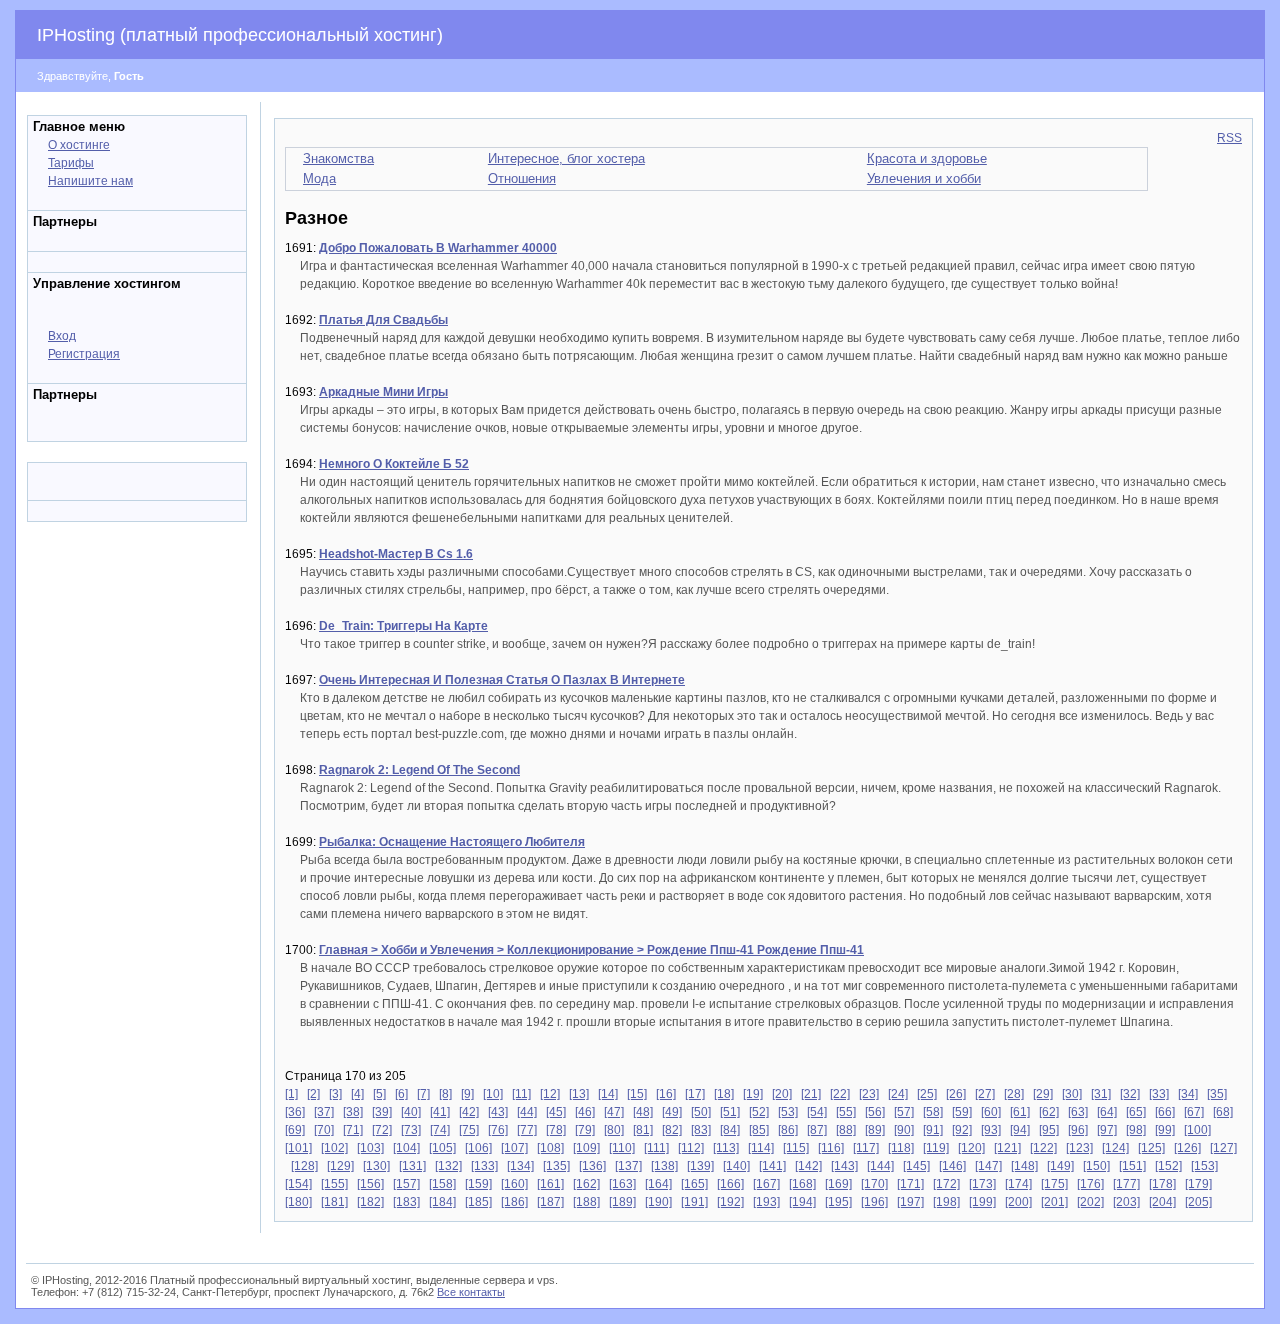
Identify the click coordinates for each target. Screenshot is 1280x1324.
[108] (550, 1148)
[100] (1197, 1130)
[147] (988, 1166)
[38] (353, 1112)
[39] (382, 1112)
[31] (1101, 1094)
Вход (62, 336)
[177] (1126, 1184)
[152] (1168, 1166)
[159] (478, 1184)
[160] (514, 1184)
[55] (846, 1112)
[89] (875, 1130)
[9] (467, 1094)
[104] (406, 1148)
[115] (796, 1148)
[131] (412, 1166)
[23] (869, 1094)
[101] (298, 1148)
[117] (866, 1148)
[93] (991, 1130)
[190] (658, 1202)
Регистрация (84, 354)
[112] (691, 1148)
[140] (736, 1166)
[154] (298, 1184)
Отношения (522, 178)
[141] (772, 1166)
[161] (550, 1184)
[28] (1014, 1094)
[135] (556, 1166)
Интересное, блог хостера (566, 158)
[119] (936, 1148)
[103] (370, 1148)
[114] (761, 1148)
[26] (956, 1094)
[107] (514, 1148)
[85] (759, 1130)
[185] (478, 1202)
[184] (442, 1202)
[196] (874, 1202)
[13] (579, 1094)
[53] (788, 1112)
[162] (586, 1184)
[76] (498, 1130)
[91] (933, 1130)
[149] (1060, 1166)
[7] (423, 1094)
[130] (376, 1166)
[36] (295, 1112)
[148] (1024, 1166)
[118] (901, 1148)
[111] (656, 1148)
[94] (1020, 1130)
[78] (556, 1130)
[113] (726, 1148)
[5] (379, 1094)
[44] (527, 1112)
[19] (753, 1094)
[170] (874, 1184)
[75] (469, 1130)
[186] (514, 1202)
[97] (1107, 1130)
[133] (484, 1166)
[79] (585, 1130)
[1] (291, 1094)
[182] (370, 1202)
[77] (527, 1130)
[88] (846, 1130)
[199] (982, 1202)
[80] (614, 1130)
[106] (478, 1148)
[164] (658, 1184)
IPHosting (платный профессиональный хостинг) (240, 35)
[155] (334, 1184)
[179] (1198, 1184)
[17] (695, 1094)
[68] (1223, 1112)
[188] (586, 1202)
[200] (1018, 1202)
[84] (730, 1130)
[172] (946, 1184)
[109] (586, 1148)
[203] (1126, 1202)
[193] (766, 1202)
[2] (313, 1094)
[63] (1078, 1112)
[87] (817, 1130)
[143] (844, 1166)
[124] (1115, 1148)
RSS (1229, 138)
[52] (759, 1112)
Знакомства (338, 158)
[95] (1049, 1130)
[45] (556, 1112)
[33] (1159, 1094)
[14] (608, 1094)
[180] (298, 1202)
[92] (962, 1130)
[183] (406, 1202)
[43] (498, 1112)
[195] (838, 1202)
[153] (1204, 1166)
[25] (927, 1094)
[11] (521, 1094)
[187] (550, 1202)
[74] (440, 1130)
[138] (664, 1166)
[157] (406, 1184)
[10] (493, 1094)
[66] (1165, 1112)
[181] (334, 1202)
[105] (442, 1148)
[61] (1020, 1112)
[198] (946, 1202)
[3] (335, 1094)
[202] (1090, 1202)
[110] (622, 1148)
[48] (643, 1112)
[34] (1188, 1094)
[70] (324, 1130)
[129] (340, 1166)
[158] (442, 1184)
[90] (904, 1130)
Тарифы (71, 163)
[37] (324, 1112)
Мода (319, 178)
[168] (802, 1184)
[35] (1217, 1094)
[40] (411, 1112)
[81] (643, 1130)
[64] (1107, 1112)
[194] (802, 1202)
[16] (666, 1094)
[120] (971, 1148)
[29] (1043, 1094)
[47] (614, 1112)
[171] (910, 1184)
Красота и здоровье (927, 158)
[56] (875, 1112)
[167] (766, 1184)
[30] (1072, 1094)
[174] (1018, 1184)
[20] (782, 1094)
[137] (628, 1166)
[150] (1096, 1166)
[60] (991, 1112)
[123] (1079, 1148)
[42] (469, 1112)
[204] (1162, 1202)
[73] (411, 1130)
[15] (637, 1094)
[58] (933, 1112)
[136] (592, 1166)
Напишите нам (90, 181)
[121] (1007, 1148)
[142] (808, 1166)
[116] (831, 1148)
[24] (898, 1094)
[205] (1198, 1202)
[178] (1162, 1184)
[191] (694, 1202)
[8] (445, 1094)
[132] (448, 1166)
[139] (700, 1166)
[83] (701, 1130)
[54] (817, 1112)
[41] (440, 1112)
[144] (880, 1166)
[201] (1054, 1202)
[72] (382, 1130)
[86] (788, 1130)
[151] (1132, 1166)
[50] (701, 1112)
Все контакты (471, 1292)
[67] (1194, 1112)
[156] (370, 1184)
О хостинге (79, 145)
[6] (401, 1094)
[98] (1136, 1130)
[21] (811, 1094)
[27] (985, 1094)
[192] (730, 1202)
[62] (1049, 1112)
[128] (304, 1166)
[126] (1187, 1148)
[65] (1136, 1112)
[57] (904, 1112)
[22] (840, 1094)
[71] (353, 1130)
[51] (730, 1112)
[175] (1054, 1184)
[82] (672, 1130)
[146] (952, 1166)
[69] (295, 1130)
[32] (1130, 1094)
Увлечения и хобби (924, 178)
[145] (916, 1166)
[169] (838, 1184)
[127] (1223, 1148)
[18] (724, 1094)
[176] (1090, 1184)
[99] (1165, 1130)
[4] (357, 1094)
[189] (622, 1202)
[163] (622, 1184)
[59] (962, 1112)
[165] (694, 1184)
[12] (550, 1094)
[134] (520, 1166)
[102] (334, 1148)
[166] (730, 1184)
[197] (910, 1202)
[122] (1043, 1148)
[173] (982, 1184)
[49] (672, 1112)
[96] (1078, 1130)
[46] (585, 1112)
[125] (1151, 1148)
